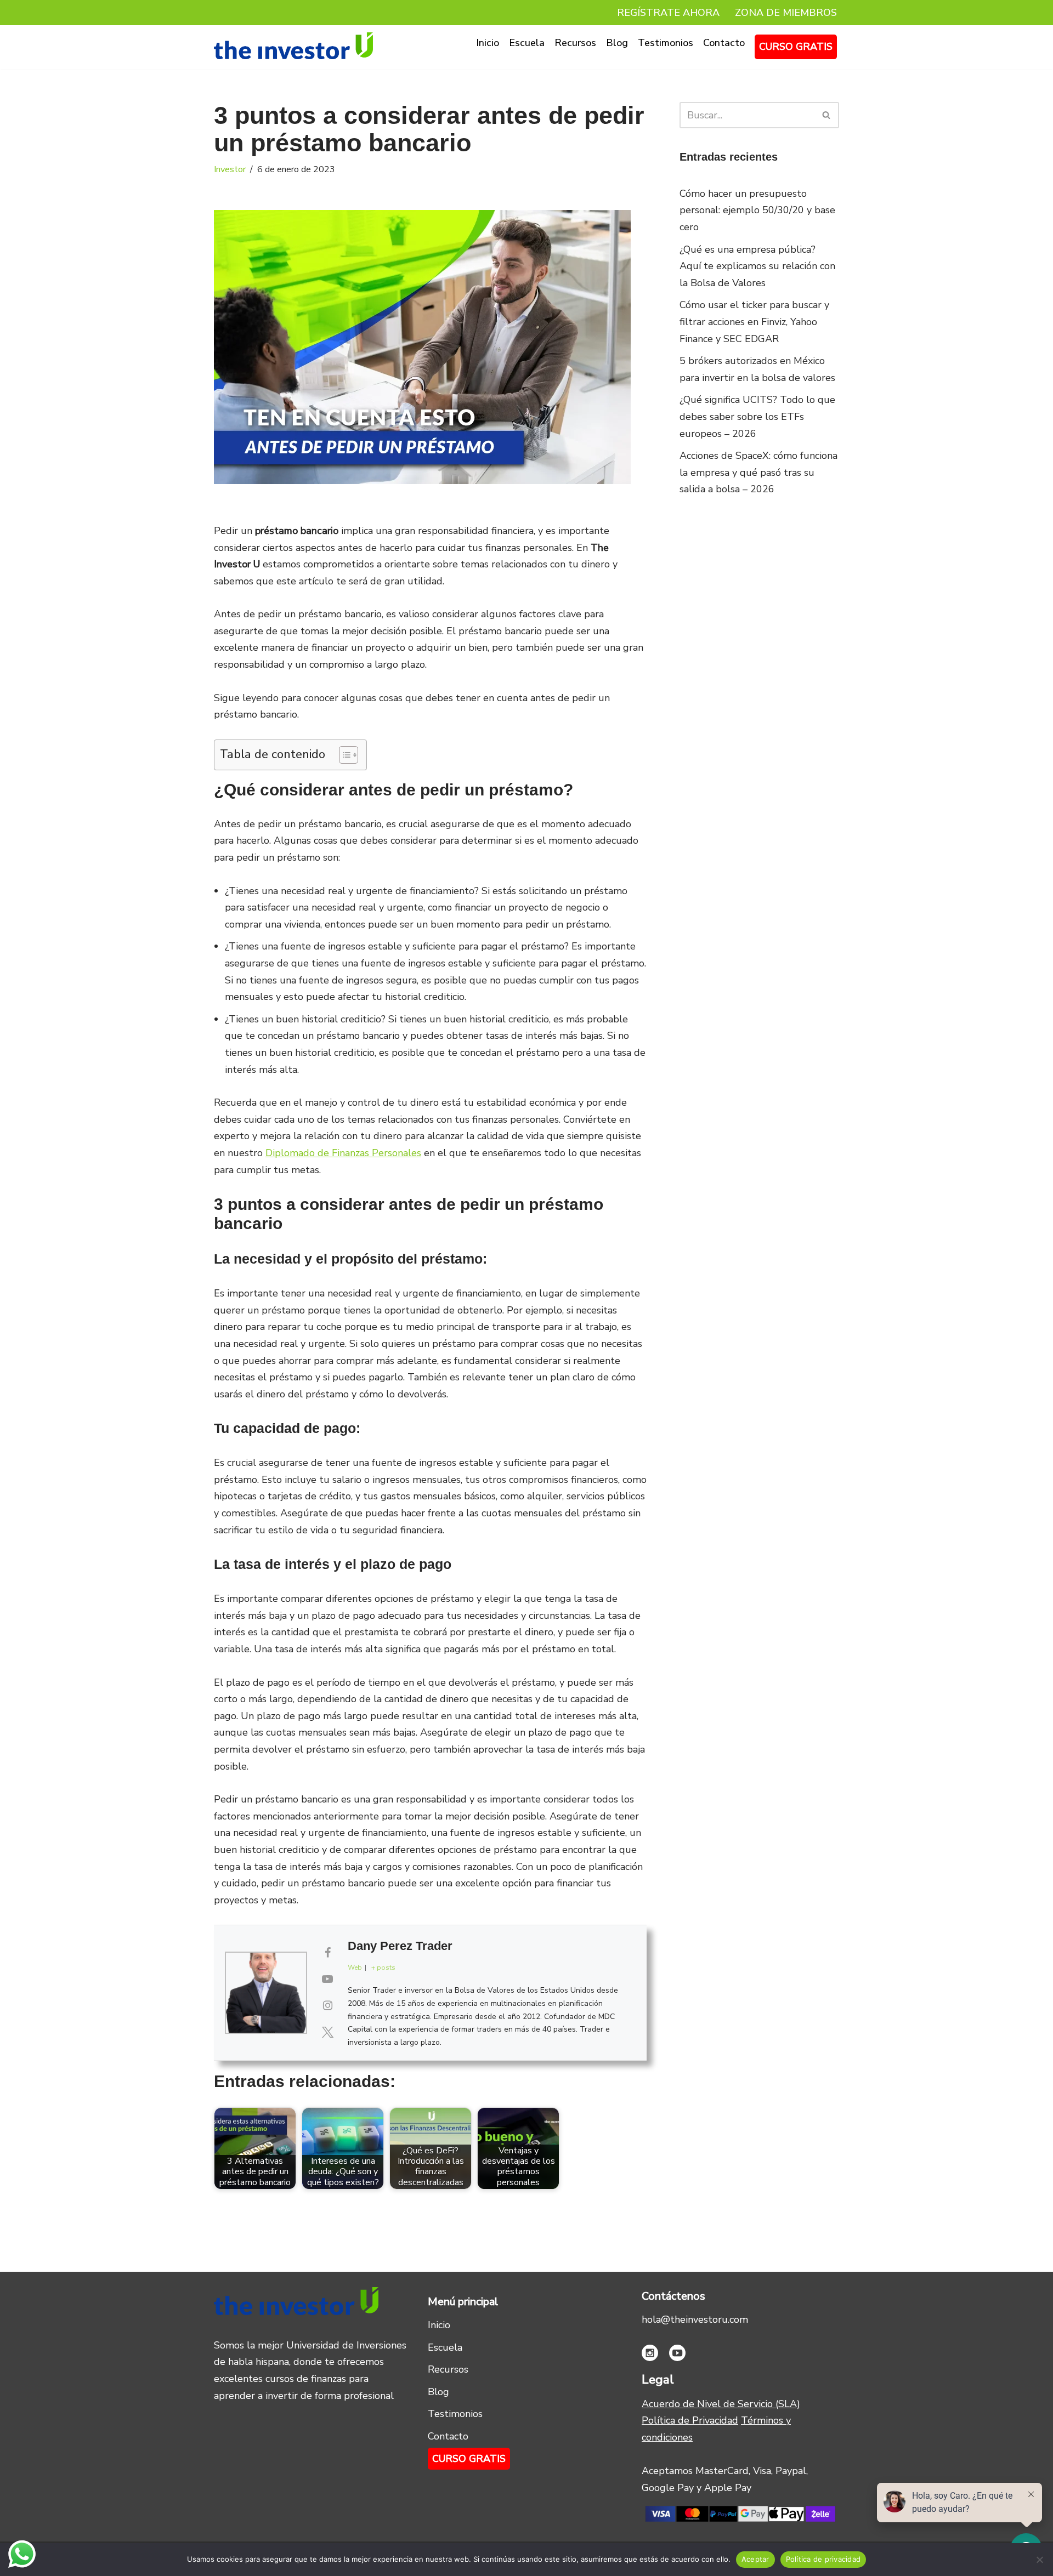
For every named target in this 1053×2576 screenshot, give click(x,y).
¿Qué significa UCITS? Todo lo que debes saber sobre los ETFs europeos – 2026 (757, 416)
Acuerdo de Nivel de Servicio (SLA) (721, 2404)
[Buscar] (827, 115)
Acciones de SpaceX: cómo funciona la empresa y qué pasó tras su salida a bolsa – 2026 (758, 472)
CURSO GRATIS (796, 47)
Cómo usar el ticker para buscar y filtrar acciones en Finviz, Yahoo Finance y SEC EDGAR (754, 322)
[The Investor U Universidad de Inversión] (293, 46)
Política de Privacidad (690, 2420)
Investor (230, 169)
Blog (617, 43)
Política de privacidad (823, 2559)
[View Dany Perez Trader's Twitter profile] (327, 2033)
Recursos (575, 43)
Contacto (724, 43)
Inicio (488, 43)
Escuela (527, 43)
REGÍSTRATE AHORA (668, 13)
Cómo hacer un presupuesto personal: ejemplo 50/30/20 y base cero (757, 210)
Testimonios (666, 43)
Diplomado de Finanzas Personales (343, 1153)
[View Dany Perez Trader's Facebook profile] (327, 1953)
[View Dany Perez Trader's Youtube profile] (327, 1980)
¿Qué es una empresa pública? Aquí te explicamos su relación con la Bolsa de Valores (757, 266)
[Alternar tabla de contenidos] (343, 755)
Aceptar (755, 2559)
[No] (1039, 2560)
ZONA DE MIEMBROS (786, 13)
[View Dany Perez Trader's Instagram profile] (327, 2006)
